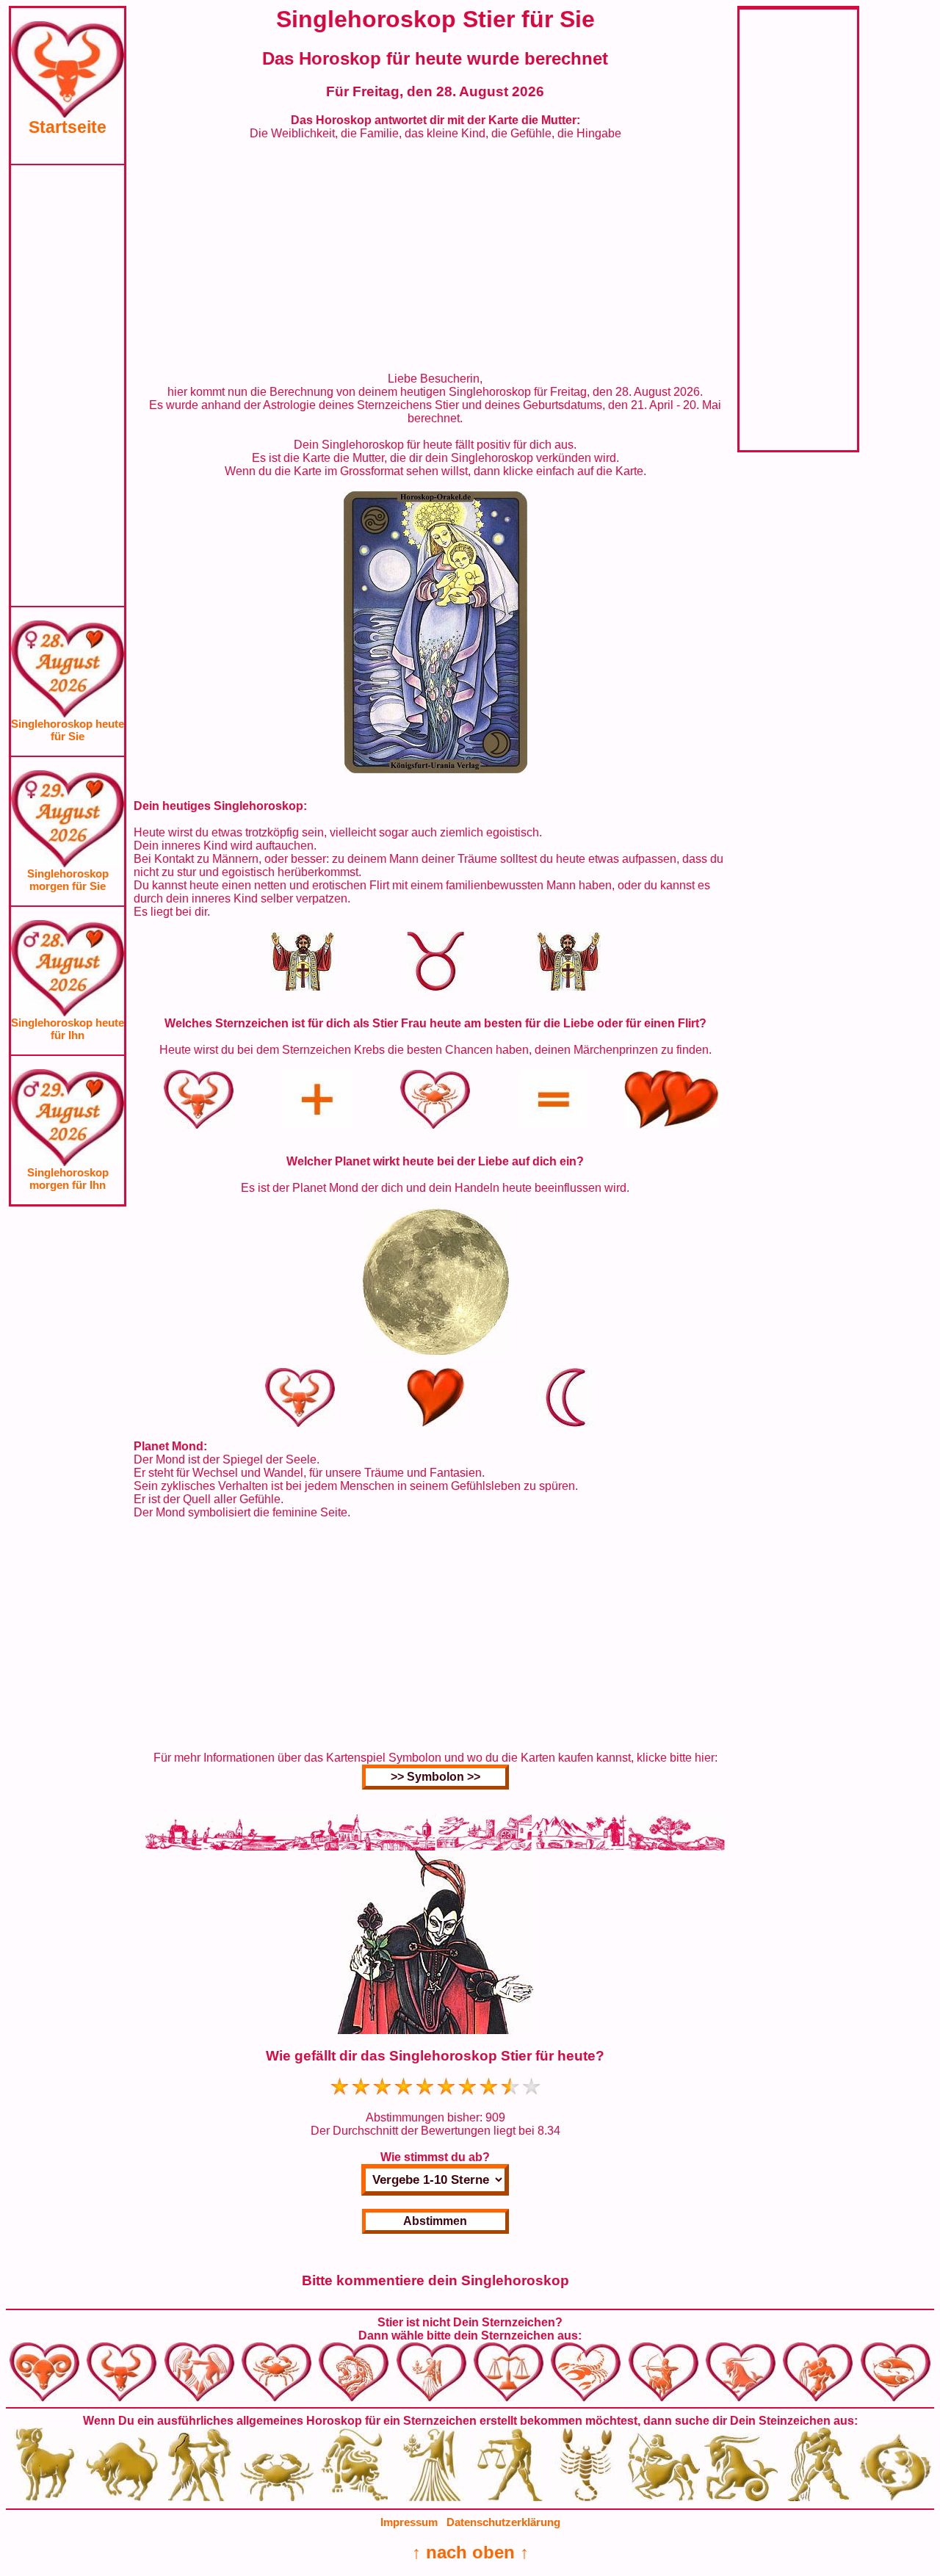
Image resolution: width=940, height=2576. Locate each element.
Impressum (409, 2522)
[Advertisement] (68, 386)
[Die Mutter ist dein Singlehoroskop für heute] (435, 769)
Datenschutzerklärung (503, 2522)
